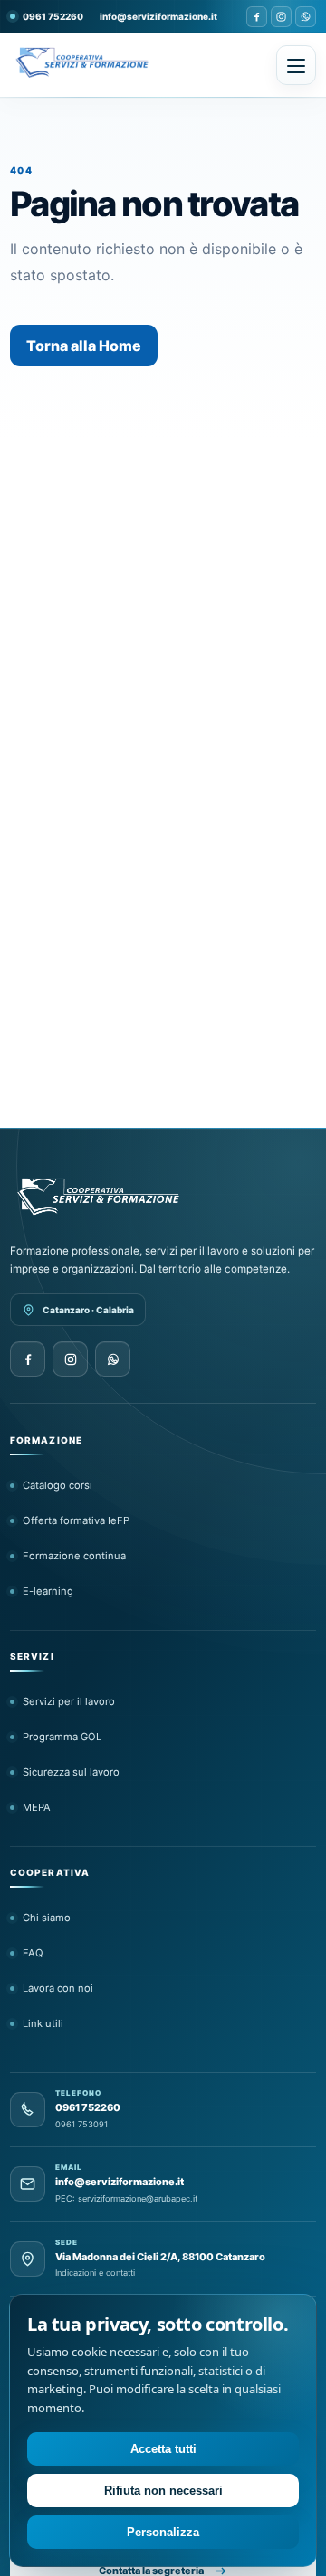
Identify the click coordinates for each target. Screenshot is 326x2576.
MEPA (37, 1807)
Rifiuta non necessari (163, 2491)
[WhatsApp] (306, 17)
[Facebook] (257, 17)
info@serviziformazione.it (158, 16)
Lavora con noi (58, 1988)
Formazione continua (74, 1556)
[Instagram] (281, 17)
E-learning (48, 1591)
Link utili (43, 2023)
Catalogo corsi (58, 1485)
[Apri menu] (296, 65)
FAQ (33, 1953)
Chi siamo (47, 1918)
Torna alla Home (84, 346)
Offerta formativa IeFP (76, 1520)
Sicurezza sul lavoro (71, 1772)
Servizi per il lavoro (69, 1701)
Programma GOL (62, 1737)
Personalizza (163, 2532)
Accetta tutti (163, 2449)
